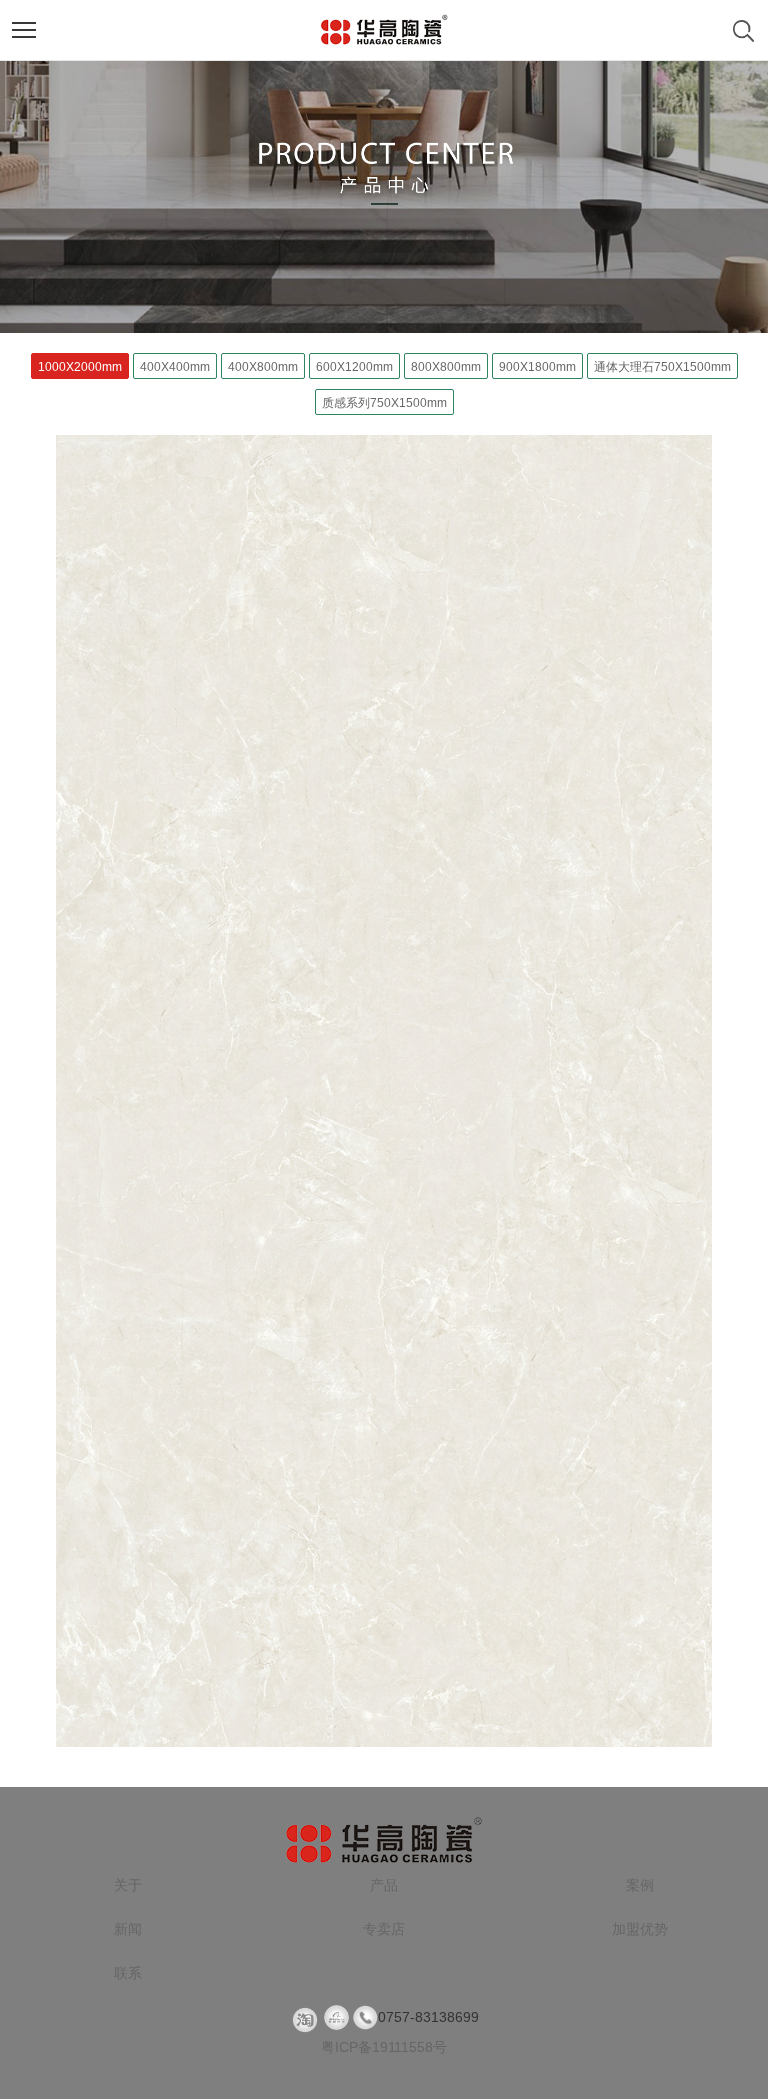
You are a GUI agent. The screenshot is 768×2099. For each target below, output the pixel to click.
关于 (128, 1885)
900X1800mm (537, 367)
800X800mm (446, 367)
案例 (640, 1885)
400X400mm (175, 367)
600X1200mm (354, 367)
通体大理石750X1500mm (662, 367)
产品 (384, 1885)
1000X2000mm (80, 367)
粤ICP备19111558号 (384, 2047)
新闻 (128, 1929)
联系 (128, 1973)
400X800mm (263, 367)
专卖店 (384, 1929)
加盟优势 (640, 1929)
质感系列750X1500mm (384, 403)
